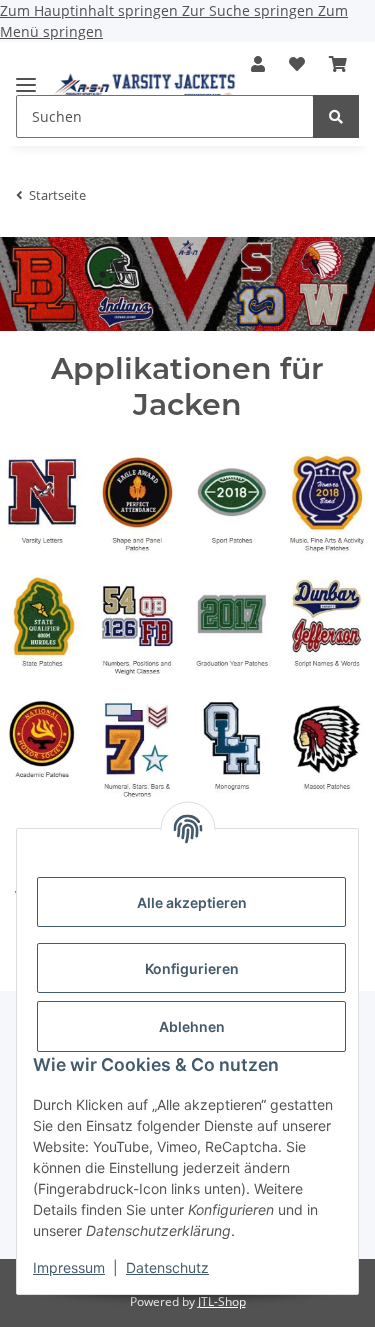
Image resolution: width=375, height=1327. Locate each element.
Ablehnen (192, 1026)
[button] (258, 64)
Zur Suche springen (250, 10)
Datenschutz (167, 1267)
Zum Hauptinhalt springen (91, 10)
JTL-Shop (222, 1301)
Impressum (69, 1267)
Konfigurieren (192, 968)
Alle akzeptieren (192, 902)
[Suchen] (336, 116)
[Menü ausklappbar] (26, 76)
